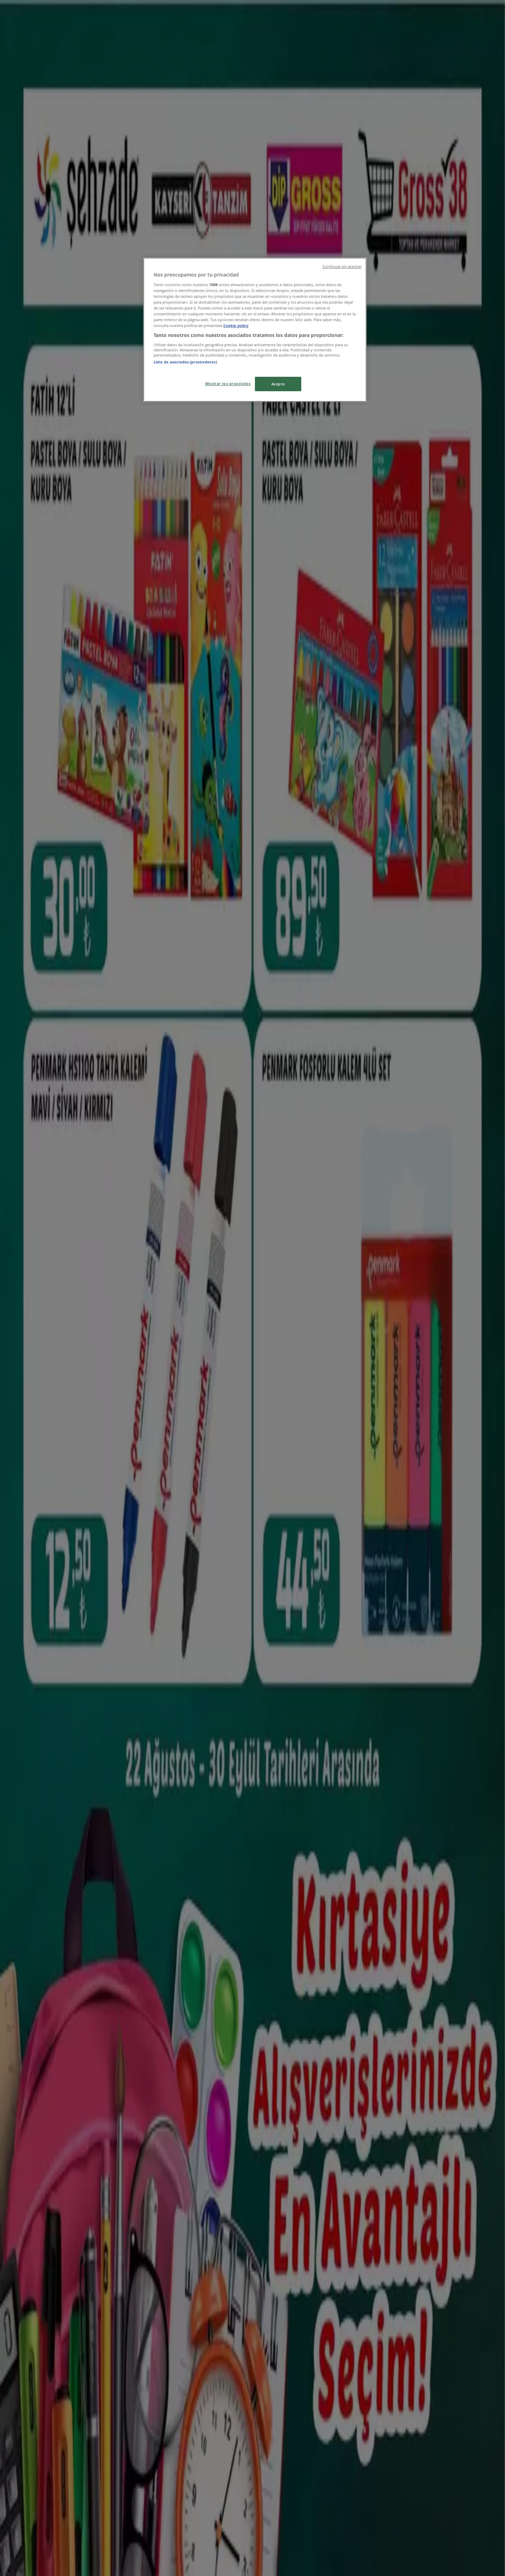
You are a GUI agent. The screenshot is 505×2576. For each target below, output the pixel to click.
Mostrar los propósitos (228, 383)
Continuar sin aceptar (342, 267)
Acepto (278, 384)
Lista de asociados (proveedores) (185, 362)
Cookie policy (236, 325)
